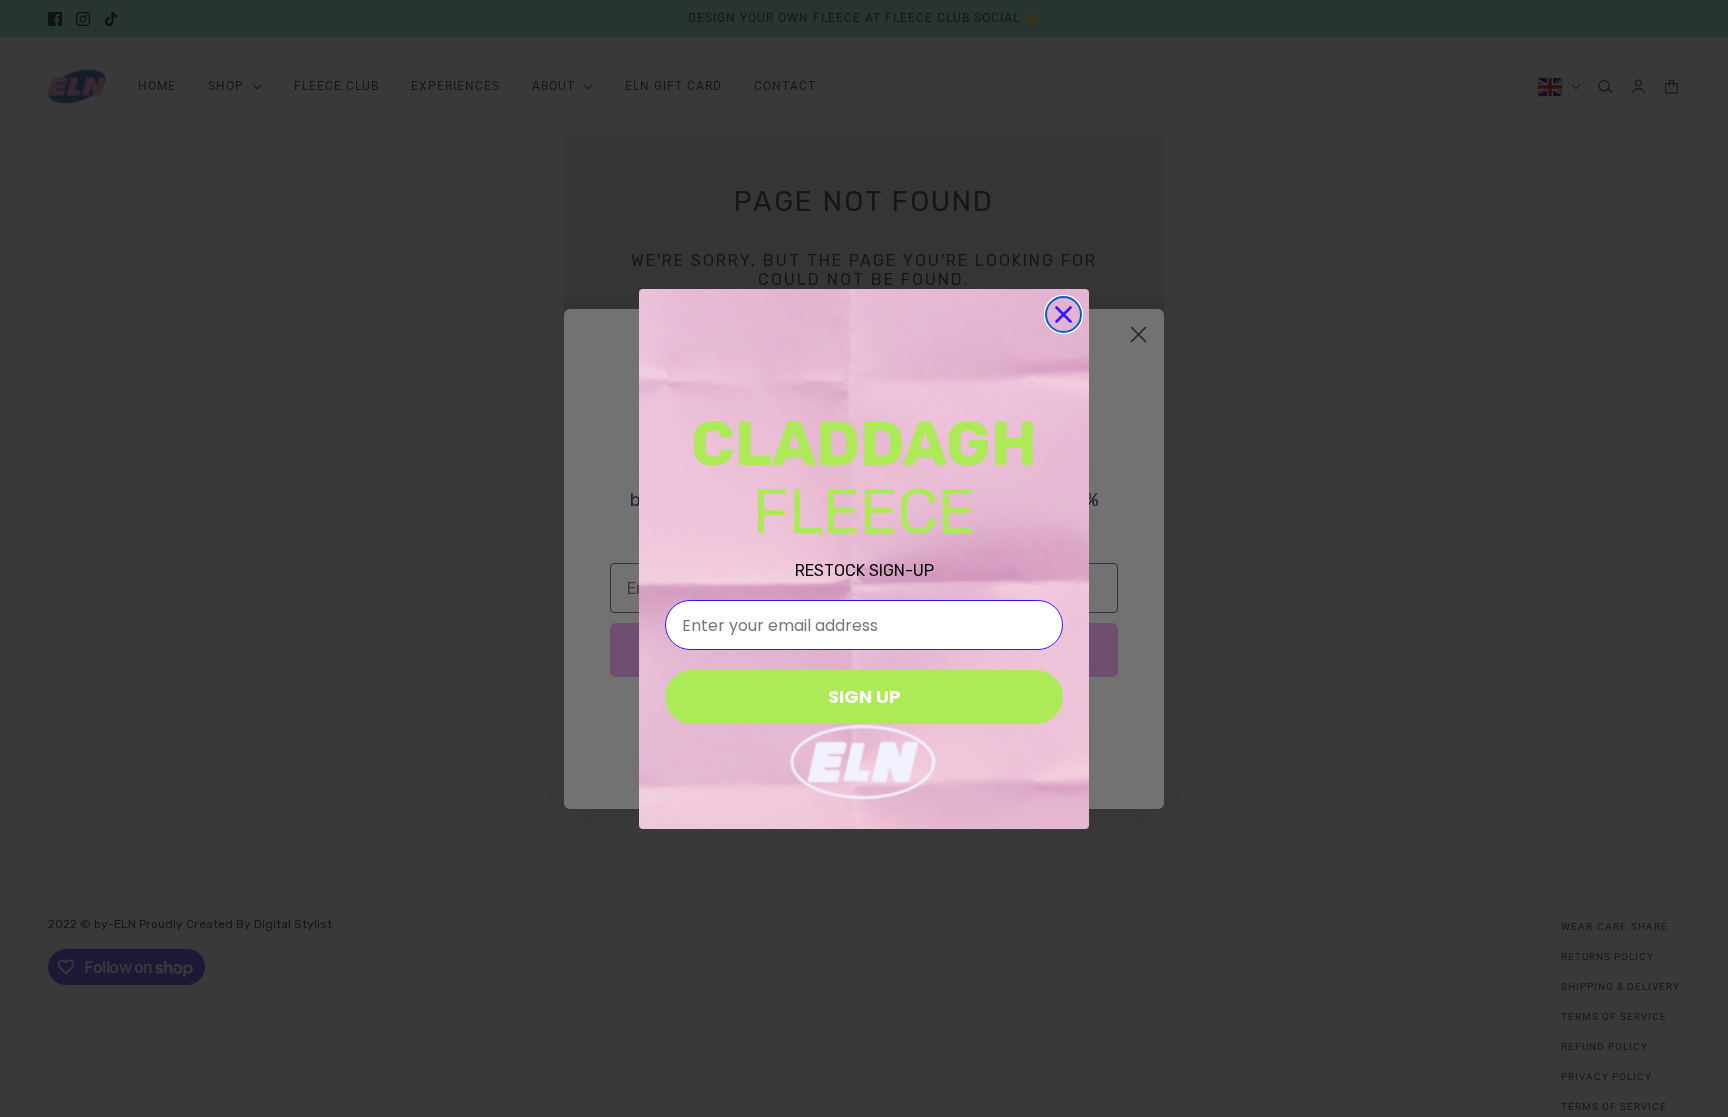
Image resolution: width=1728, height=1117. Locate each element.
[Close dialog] (1063, 314)
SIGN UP (864, 696)
